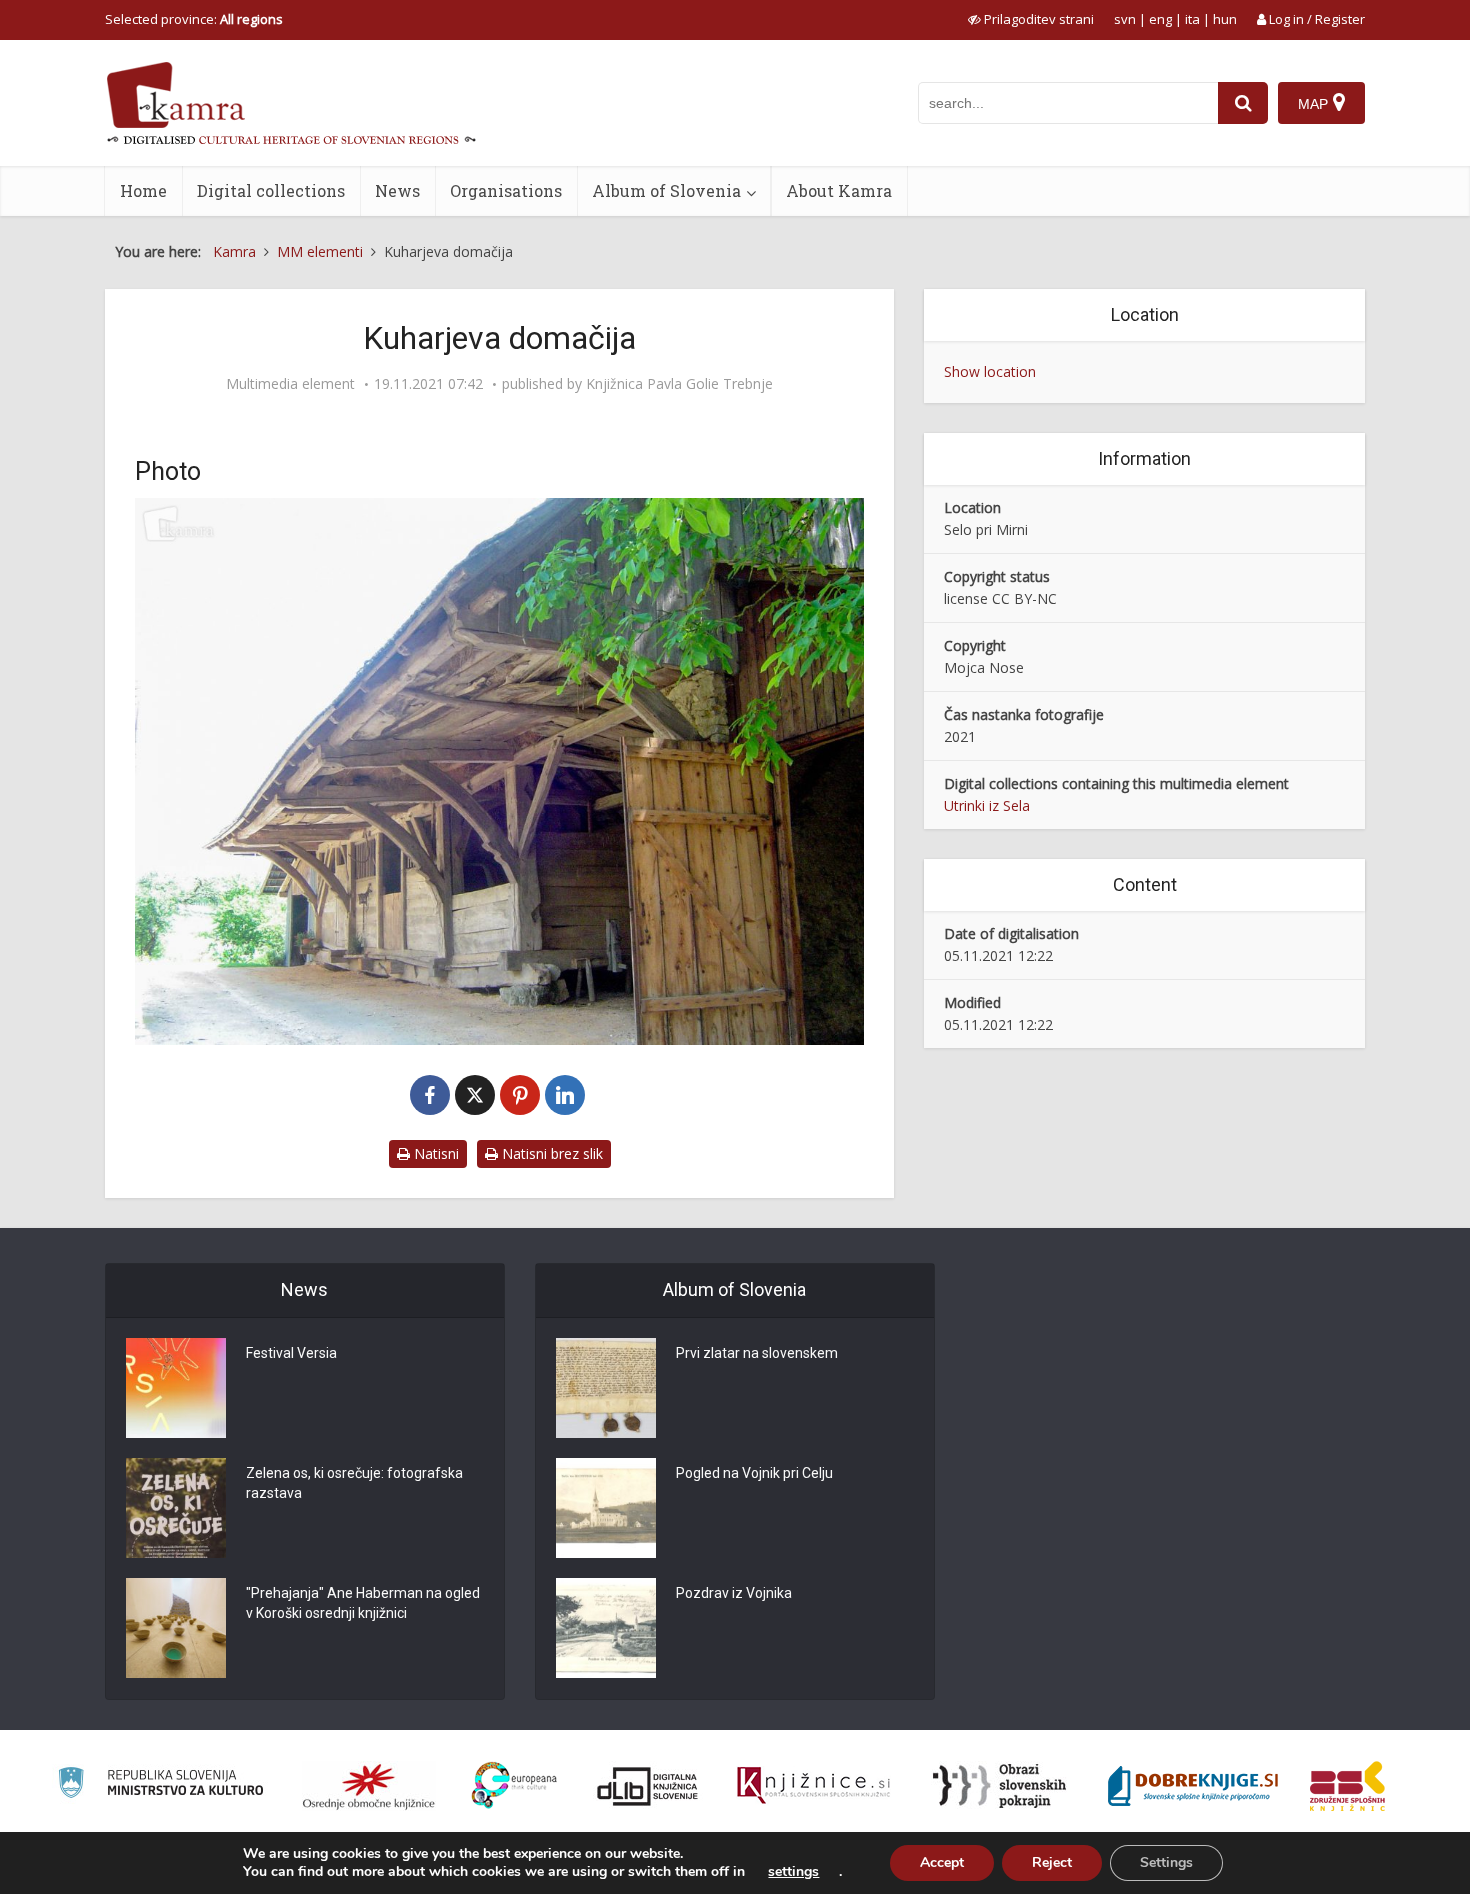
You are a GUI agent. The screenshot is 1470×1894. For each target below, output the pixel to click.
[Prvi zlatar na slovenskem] (606, 1388)
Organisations (506, 190)
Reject (1052, 1862)
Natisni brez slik (550, 1153)
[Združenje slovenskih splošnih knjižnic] (813, 1786)
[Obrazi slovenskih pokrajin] (999, 1786)
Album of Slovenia (666, 190)
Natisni (434, 1153)
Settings (1166, 1862)
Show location (990, 371)
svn (1125, 19)
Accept (942, 1862)
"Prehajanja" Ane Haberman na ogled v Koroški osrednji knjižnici (363, 1603)
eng (1160, 19)
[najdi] (1243, 103)
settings (793, 1872)
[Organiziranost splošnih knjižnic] (369, 1786)
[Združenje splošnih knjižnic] (1347, 1786)
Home (143, 190)
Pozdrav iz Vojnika (734, 1593)
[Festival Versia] (176, 1388)
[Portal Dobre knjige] (1193, 1786)
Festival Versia (291, 1353)
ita (1192, 19)
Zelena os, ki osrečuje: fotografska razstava (354, 1483)
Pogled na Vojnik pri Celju (754, 1473)
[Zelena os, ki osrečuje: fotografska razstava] (176, 1508)
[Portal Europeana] (514, 1785)
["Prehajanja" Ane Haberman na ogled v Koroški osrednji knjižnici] (176, 1628)
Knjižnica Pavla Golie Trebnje (679, 384)
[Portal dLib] (648, 1786)
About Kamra (839, 190)
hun (1225, 19)
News (397, 190)
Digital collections (271, 190)
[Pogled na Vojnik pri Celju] (606, 1508)
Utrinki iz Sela (987, 805)
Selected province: (194, 19)
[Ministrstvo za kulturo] (160, 1785)
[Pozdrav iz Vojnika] (606, 1628)
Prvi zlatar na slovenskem (757, 1353)
